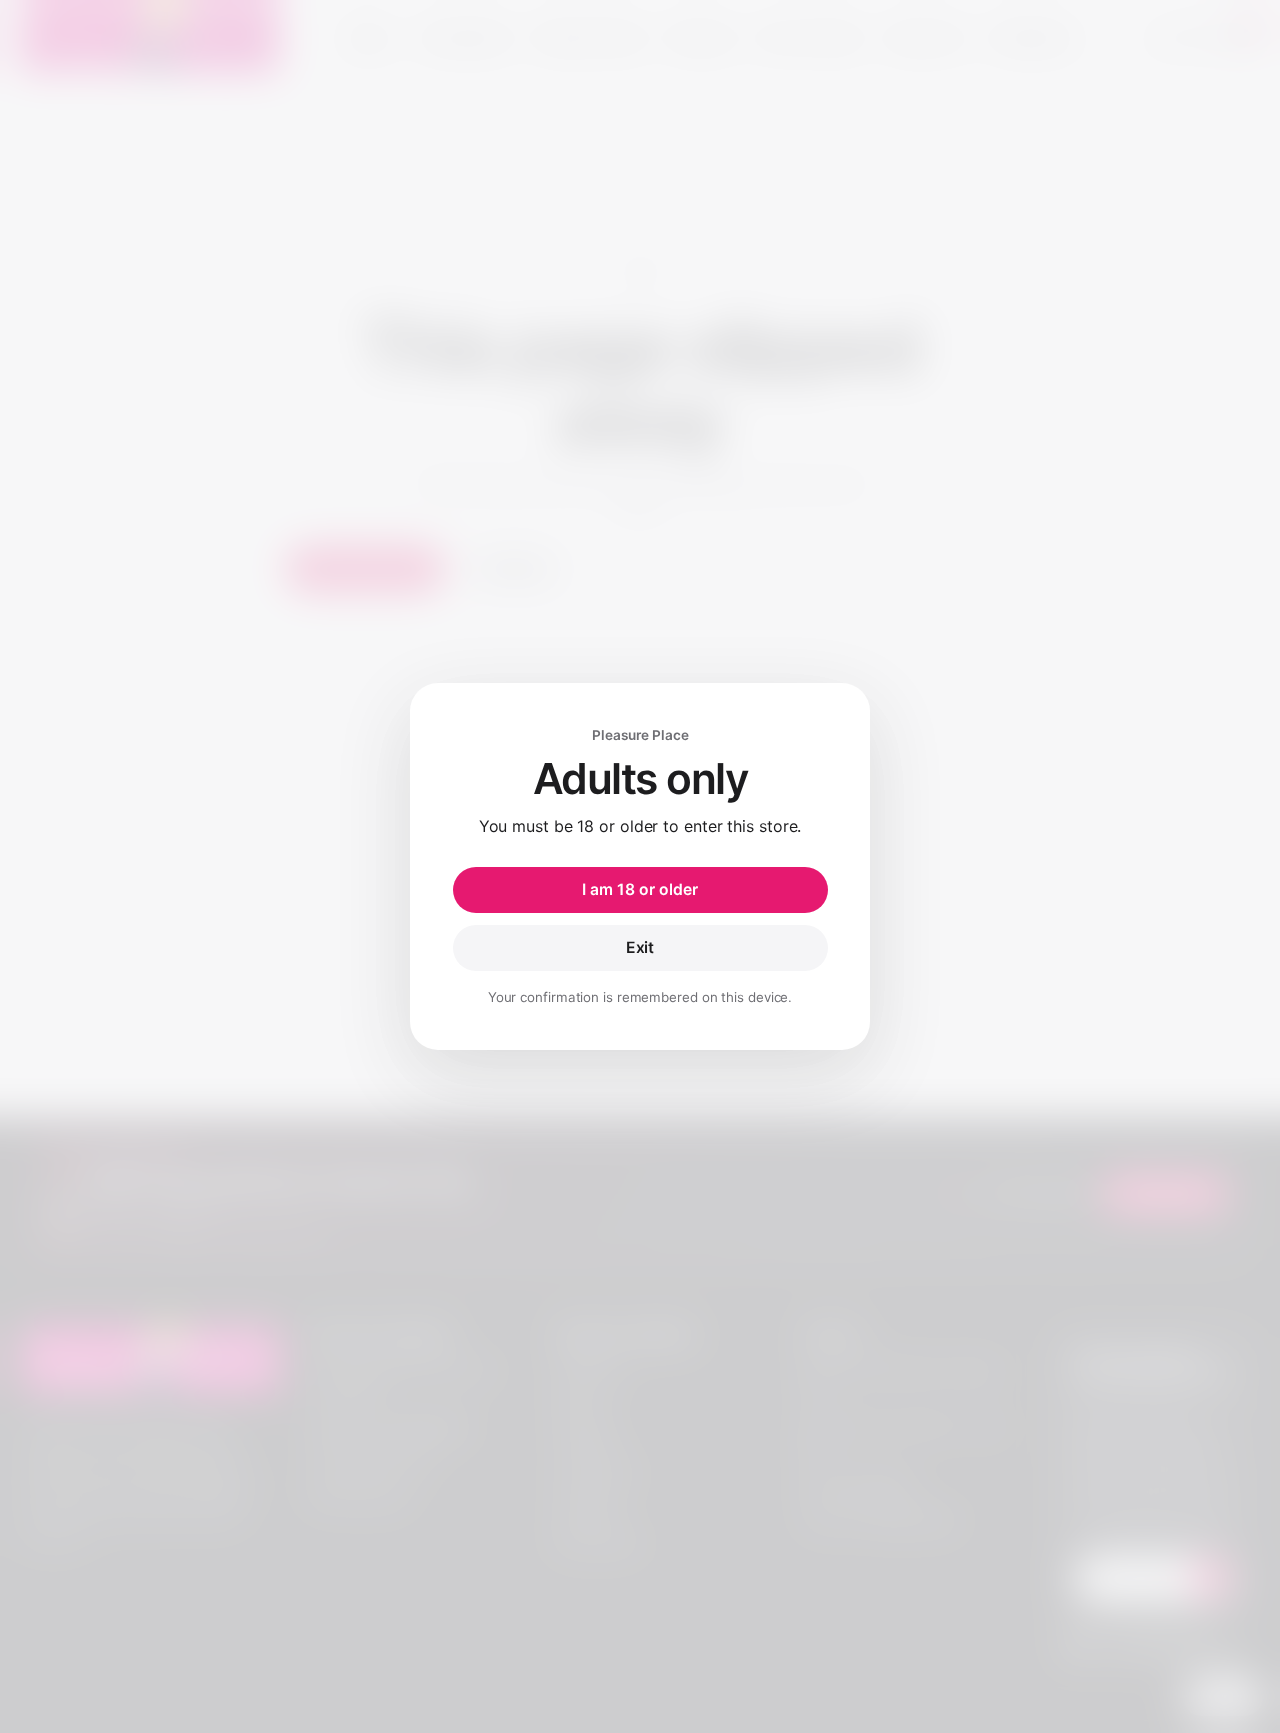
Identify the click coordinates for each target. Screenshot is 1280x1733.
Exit (640, 947)
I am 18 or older (640, 889)
